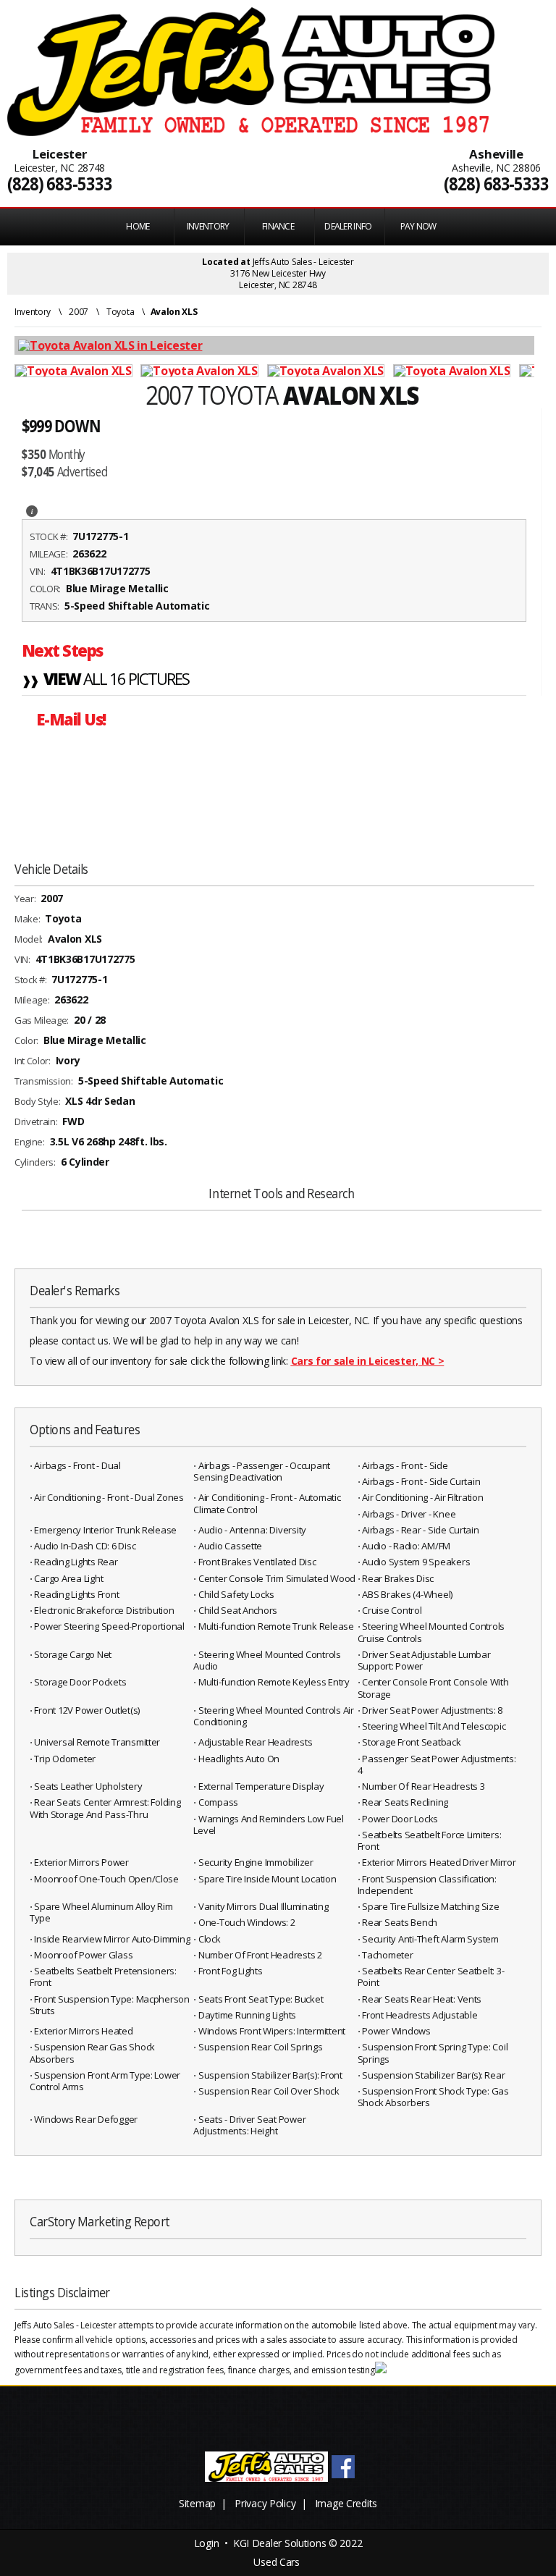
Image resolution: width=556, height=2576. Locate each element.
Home (138, 226)
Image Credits (346, 2503)
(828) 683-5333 (60, 184)
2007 (79, 312)
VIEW (106, 680)
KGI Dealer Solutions (279, 2543)
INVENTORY (208, 226)
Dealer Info (348, 226)
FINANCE (278, 226)
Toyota (120, 312)
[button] (32, 510)
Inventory (33, 312)
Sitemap (197, 2503)
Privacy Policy (265, 2503)
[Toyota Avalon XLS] (77, 371)
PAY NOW (418, 226)
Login (207, 2543)
